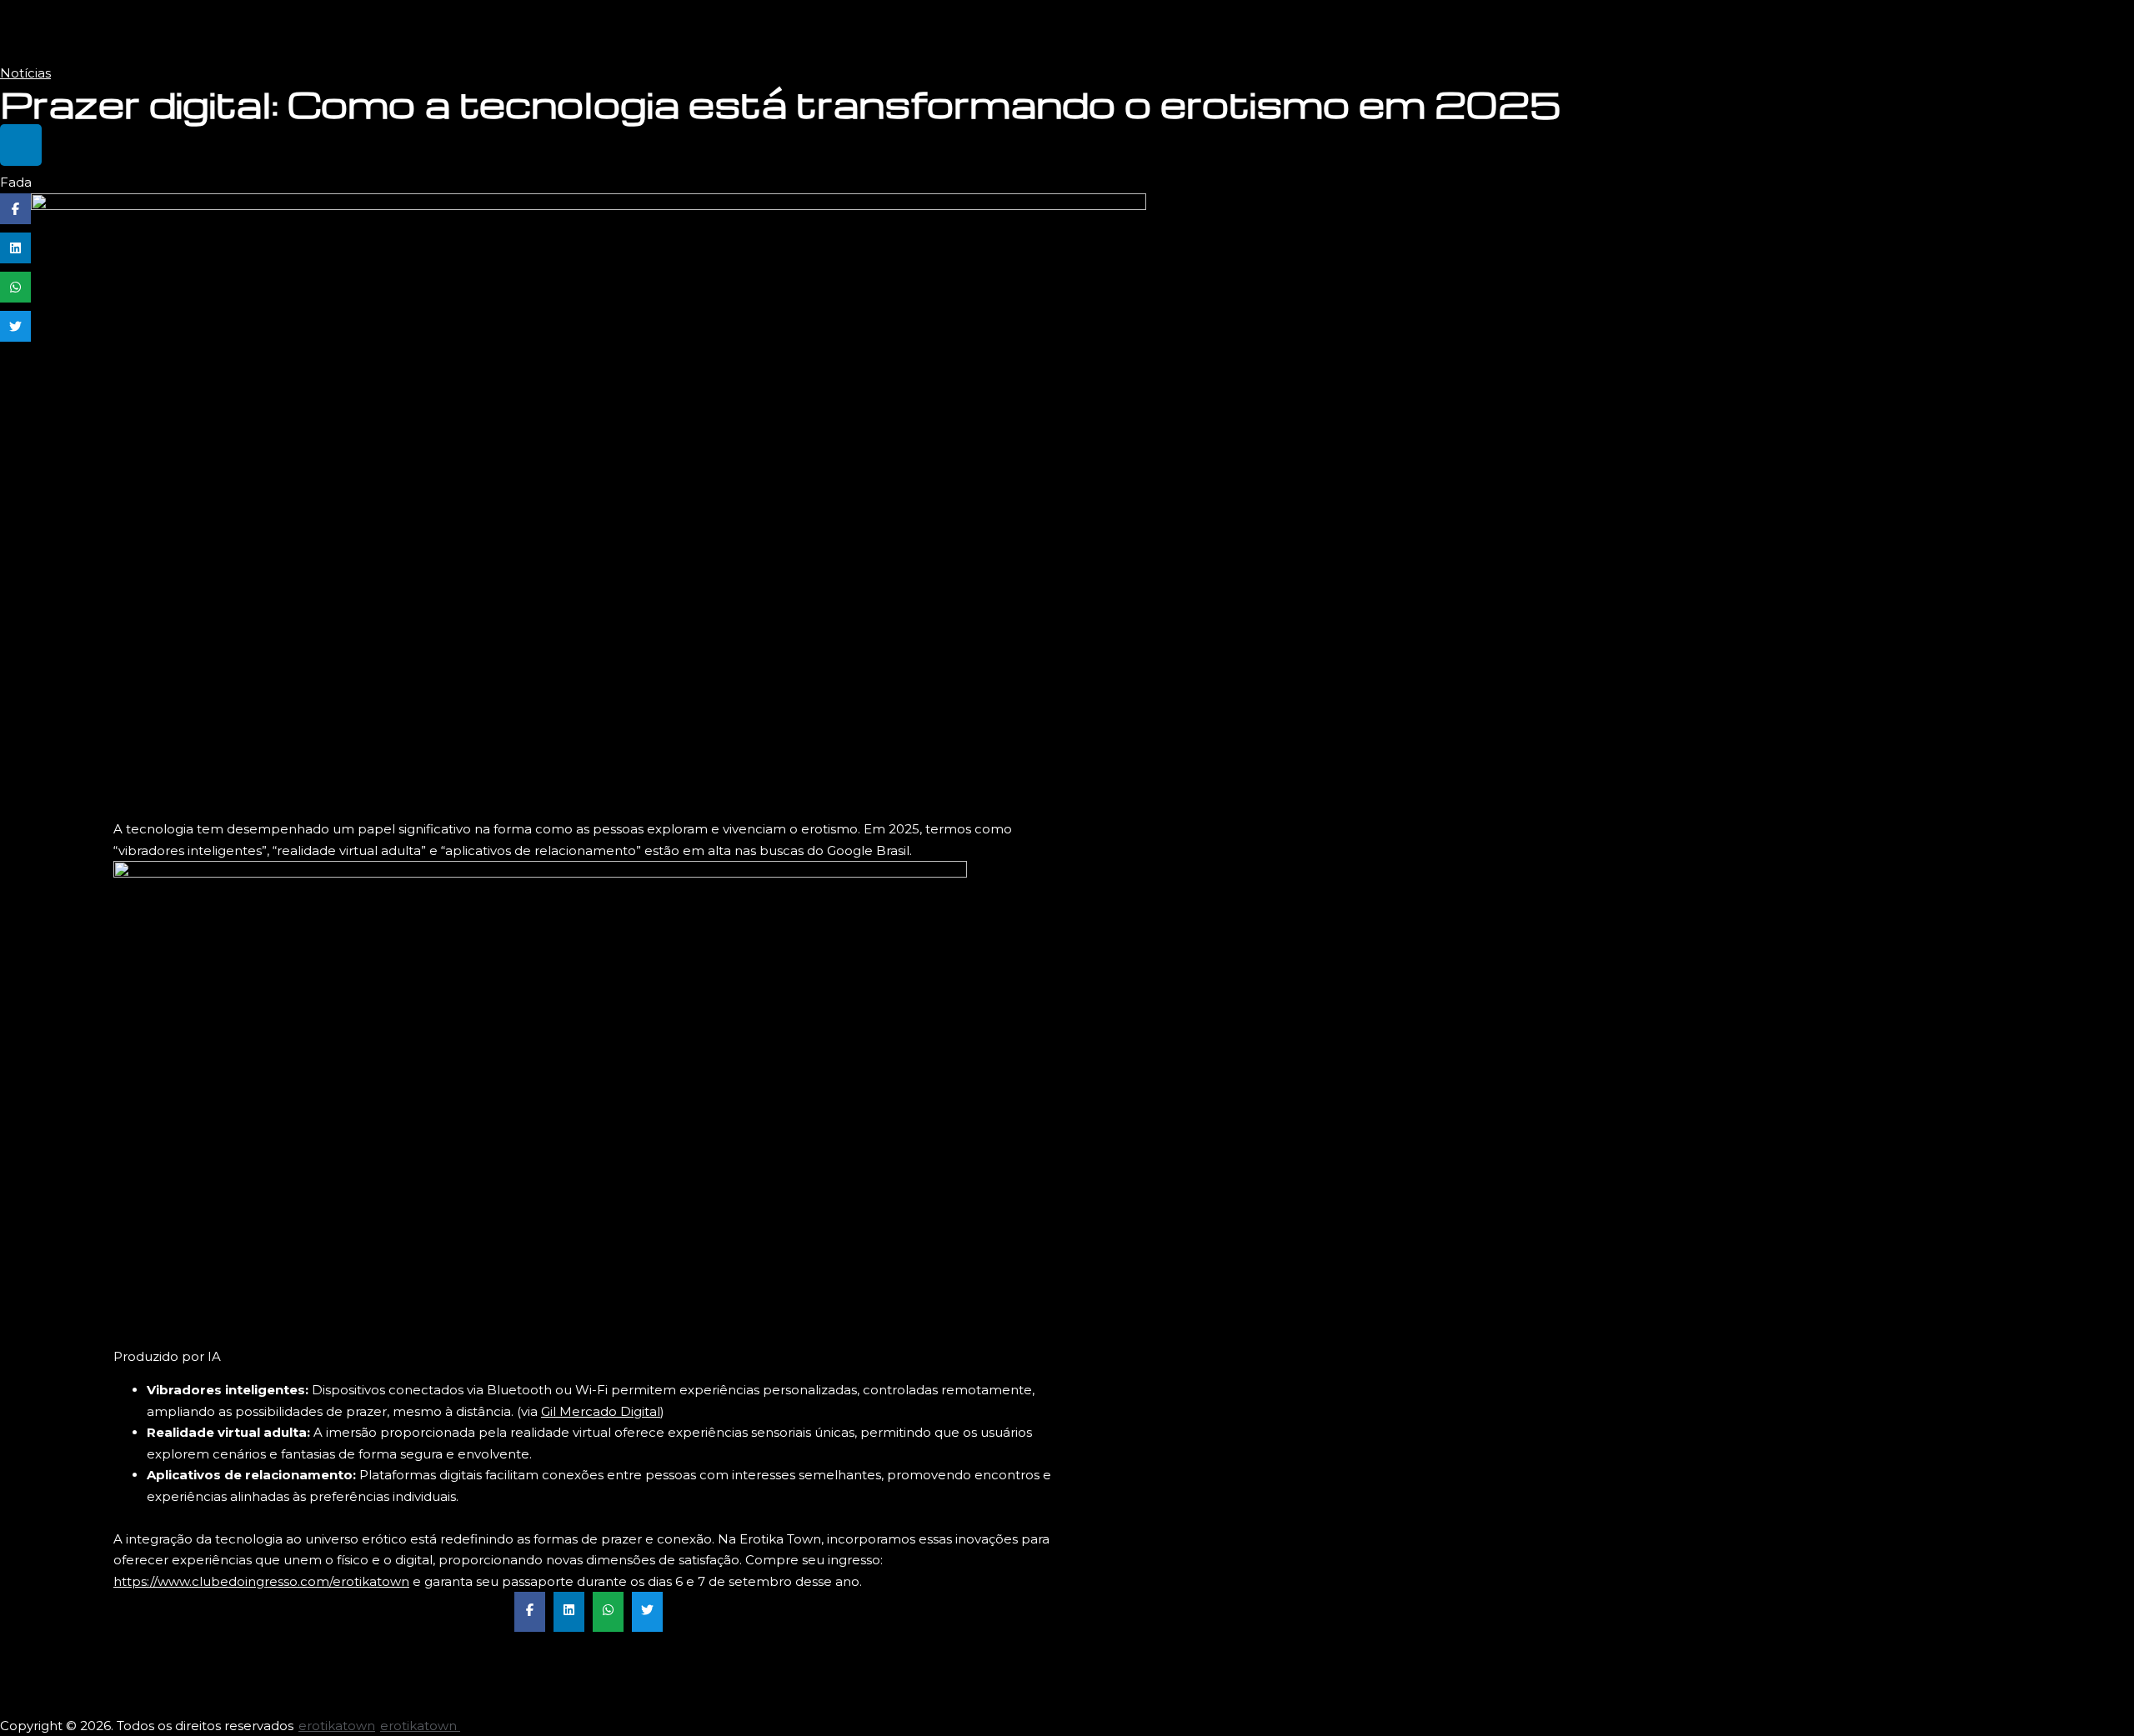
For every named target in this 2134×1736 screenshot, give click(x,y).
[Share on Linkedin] (15, 248)
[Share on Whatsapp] (15, 287)
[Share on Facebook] (15, 209)
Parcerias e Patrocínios (2046, 31)
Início (1858, 31)
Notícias (25, 73)
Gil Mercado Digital (601, 1411)
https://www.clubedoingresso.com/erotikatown (261, 1581)
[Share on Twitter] (15, 326)
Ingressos (1926, 31)
